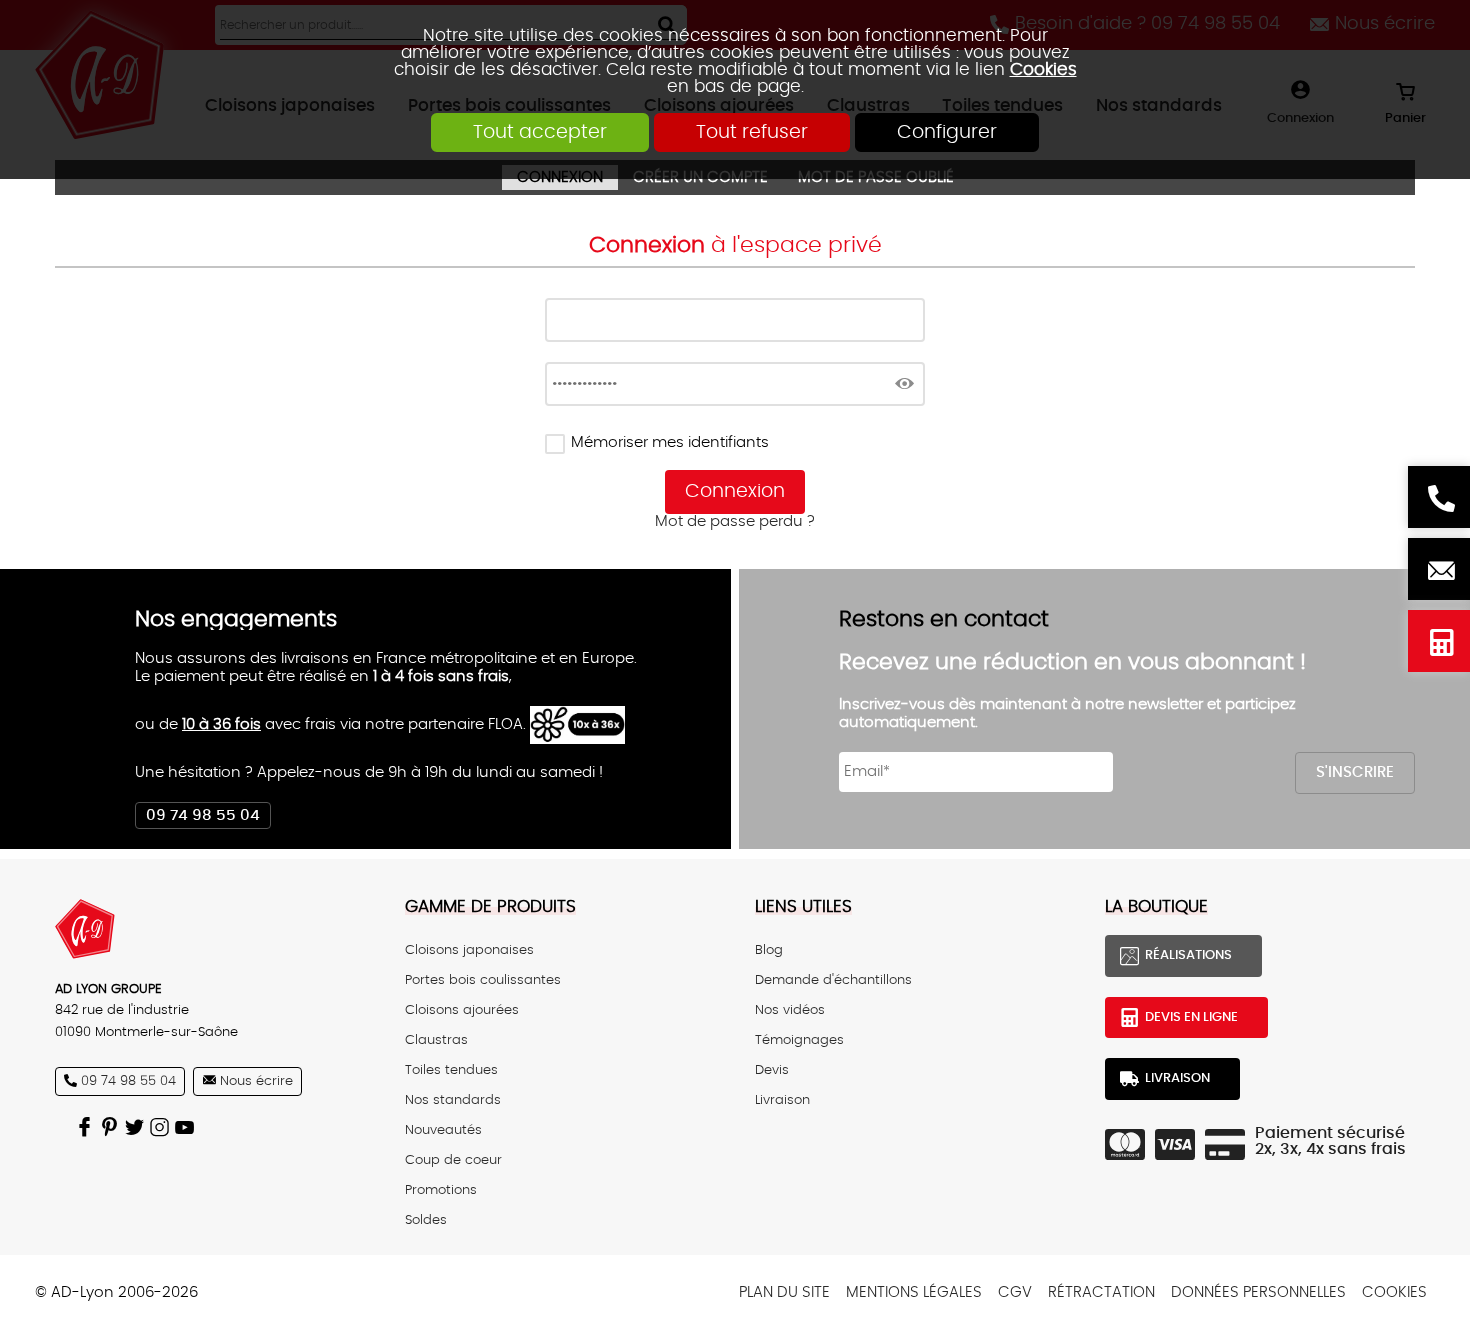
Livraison (782, 1100)
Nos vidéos (790, 1010)
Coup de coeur (453, 1160)
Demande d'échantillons (833, 980)
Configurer (947, 132)
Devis (772, 1070)
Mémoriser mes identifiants (670, 442)
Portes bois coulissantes (483, 980)
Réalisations (1188, 955)
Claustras (436, 1040)
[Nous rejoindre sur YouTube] (187, 1127)
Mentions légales (914, 1292)
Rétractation (1101, 1292)
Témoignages (799, 1040)
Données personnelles (1258, 1292)
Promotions (441, 1190)
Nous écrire (1439, 569)
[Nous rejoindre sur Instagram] (162, 1127)
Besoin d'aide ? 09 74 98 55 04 (1439, 497)
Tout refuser (752, 132)
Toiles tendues (451, 1070)
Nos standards (453, 1100)
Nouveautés (443, 1130)
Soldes (426, 1220)
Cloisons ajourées (462, 1010)
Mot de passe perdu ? (735, 521)
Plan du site (784, 1292)
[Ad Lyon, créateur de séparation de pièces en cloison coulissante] (210, 929)
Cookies (1043, 69)
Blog (769, 950)
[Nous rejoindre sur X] (137, 1127)
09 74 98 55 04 (203, 815)
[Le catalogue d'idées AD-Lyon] (112, 1127)
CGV (1015, 1292)
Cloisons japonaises (469, 950)
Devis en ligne (1439, 641)
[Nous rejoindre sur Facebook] (87, 1127)
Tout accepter (540, 132)
